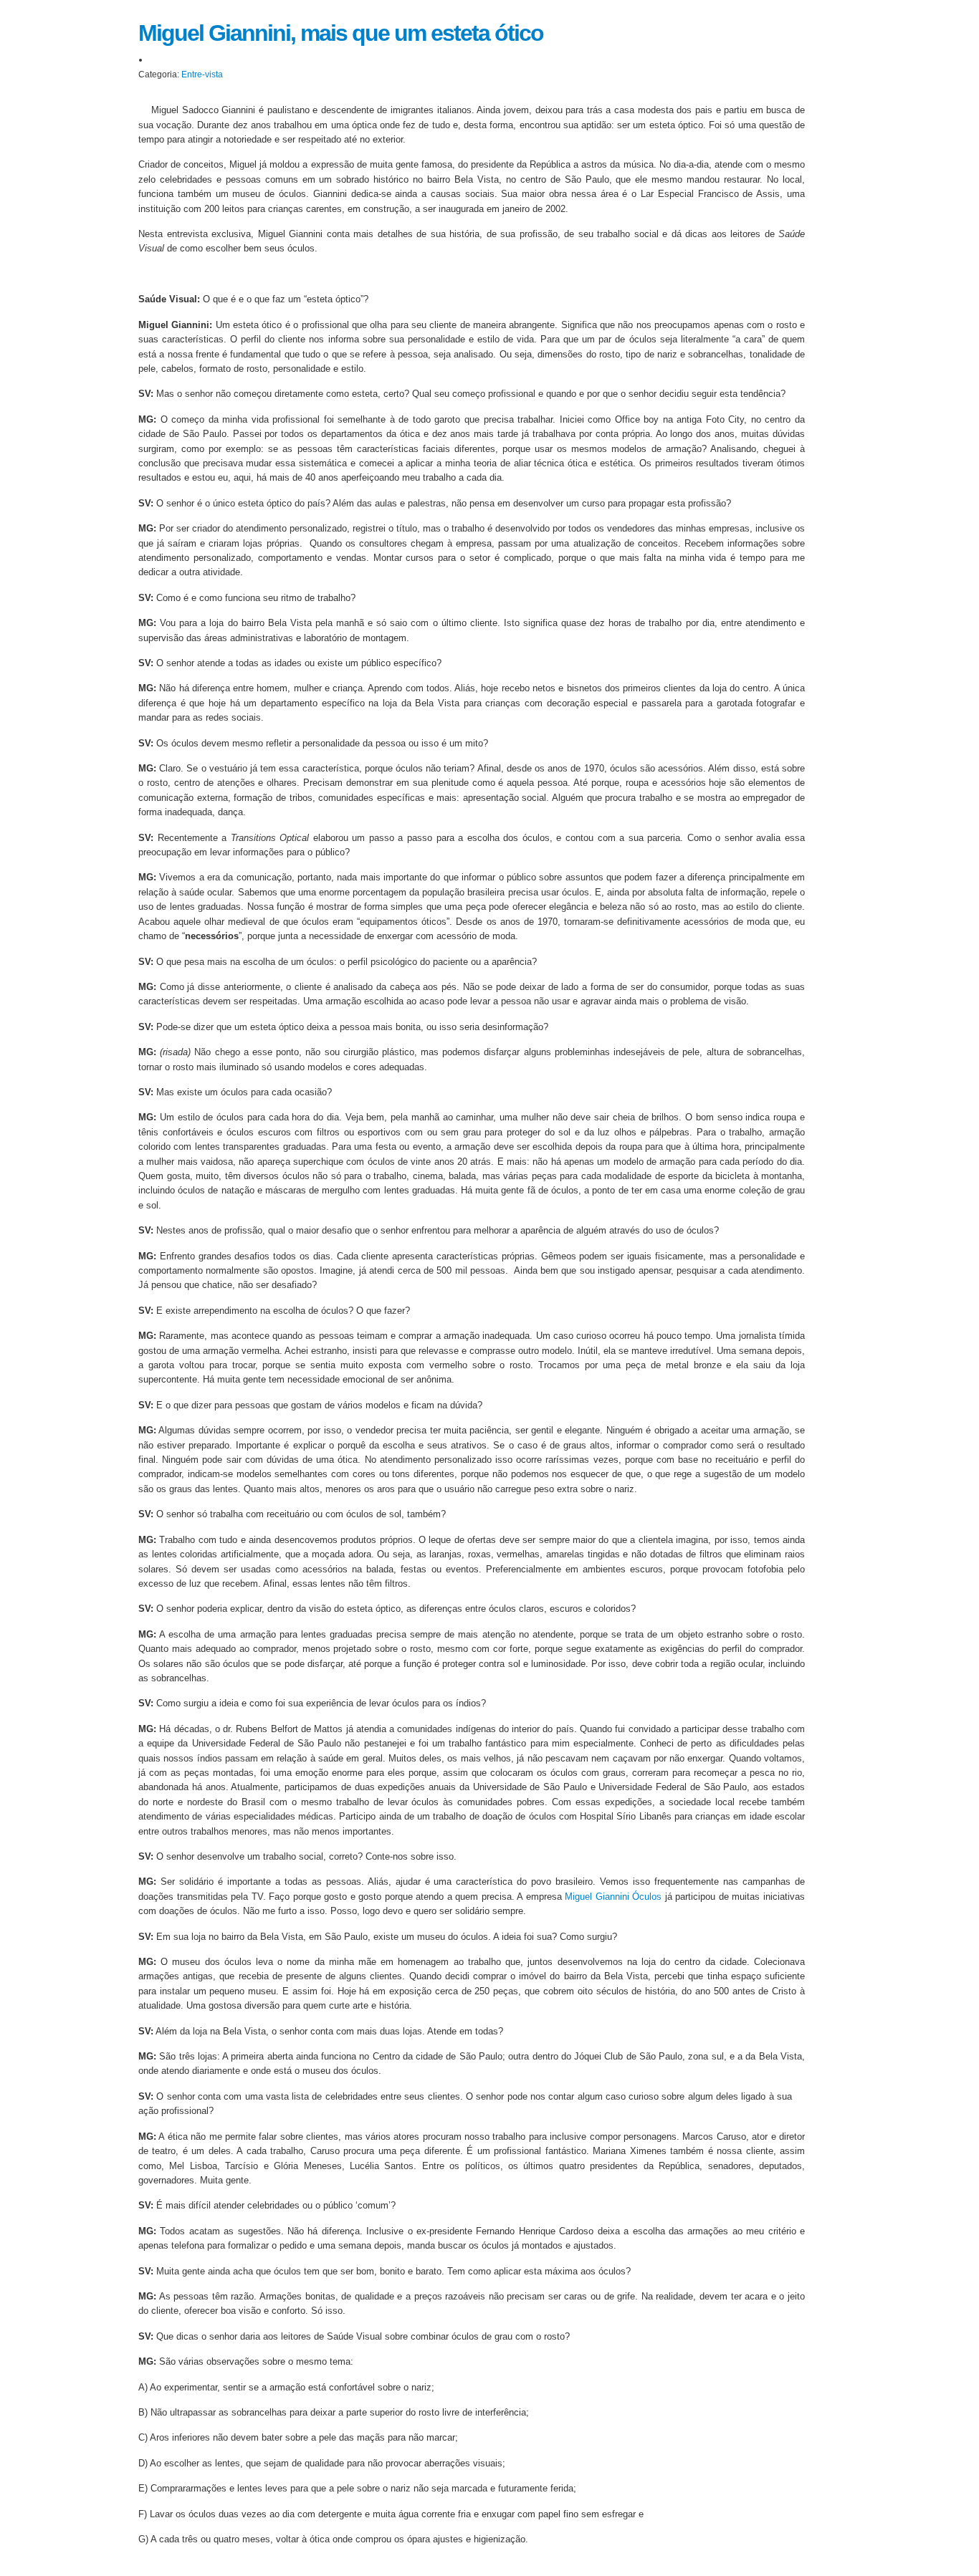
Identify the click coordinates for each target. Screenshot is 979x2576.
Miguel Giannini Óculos (613, 1897)
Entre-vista (202, 75)
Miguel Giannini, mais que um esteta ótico (341, 33)
